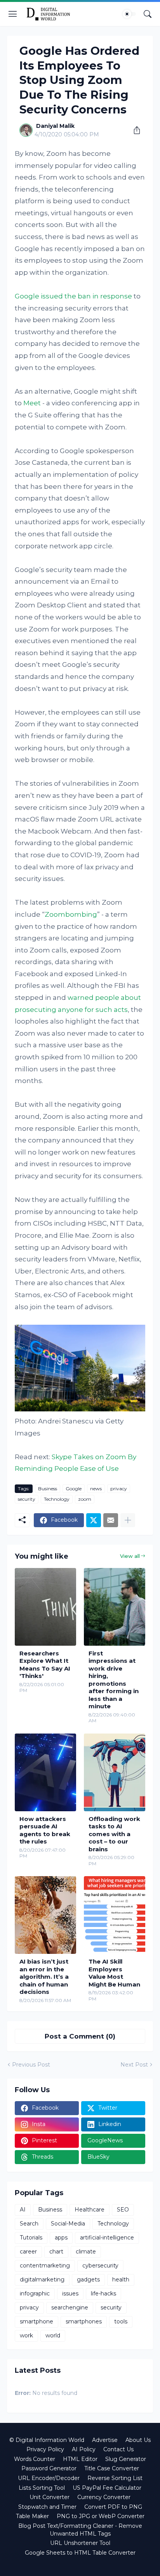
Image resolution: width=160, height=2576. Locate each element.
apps (61, 2238)
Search (29, 2224)
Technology (57, 1499)
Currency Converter (104, 2497)
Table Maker (32, 2516)
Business (48, 1489)
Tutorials (31, 2238)
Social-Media (68, 2224)
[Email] (111, 1520)
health (121, 2280)
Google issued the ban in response (73, 296)
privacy (119, 1489)
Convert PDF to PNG (113, 2507)
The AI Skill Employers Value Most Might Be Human (114, 1973)
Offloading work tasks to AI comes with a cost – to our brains (114, 1834)
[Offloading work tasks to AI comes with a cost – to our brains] (115, 1772)
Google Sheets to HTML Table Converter (80, 2553)
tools (121, 2321)
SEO (123, 2210)
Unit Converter (50, 2497)
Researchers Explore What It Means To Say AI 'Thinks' (45, 1665)
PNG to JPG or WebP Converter (101, 2516)
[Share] (134, 130)
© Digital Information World (47, 2440)
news (96, 1489)
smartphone (37, 2321)
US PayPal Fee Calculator (107, 2488)
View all (130, 1556)
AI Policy (84, 2449)
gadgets (88, 2280)
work (26, 2335)
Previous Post (31, 2065)
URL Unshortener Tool (80, 2543)
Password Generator (49, 2468)
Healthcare (90, 2210)
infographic (35, 2293)
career (28, 2252)
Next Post (134, 2065)
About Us (138, 2440)
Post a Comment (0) (80, 2036)
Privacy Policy (45, 2449)
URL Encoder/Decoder (49, 2478)
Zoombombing (71, 914)
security (27, 1499)
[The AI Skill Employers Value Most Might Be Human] (115, 1915)
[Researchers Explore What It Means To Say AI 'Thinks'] (45, 1607)
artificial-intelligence (107, 2238)
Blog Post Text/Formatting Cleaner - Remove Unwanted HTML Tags (80, 2530)
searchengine (70, 2307)
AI (23, 2210)
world (53, 2335)
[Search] (148, 14)
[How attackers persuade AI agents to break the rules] (45, 1772)
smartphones (84, 2321)
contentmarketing (45, 2266)
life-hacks (103, 2293)
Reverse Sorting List (115, 2478)
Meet (32, 403)
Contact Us (118, 2449)
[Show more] (128, 1520)
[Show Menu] (13, 14)
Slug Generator (126, 2459)
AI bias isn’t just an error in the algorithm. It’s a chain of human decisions (44, 1977)
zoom (85, 1499)
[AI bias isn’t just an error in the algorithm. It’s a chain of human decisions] (45, 1915)
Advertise (105, 2440)
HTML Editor (80, 2459)
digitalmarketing (42, 2280)
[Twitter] (94, 1520)
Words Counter (35, 2459)
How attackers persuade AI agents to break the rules (45, 1830)
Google (74, 1489)
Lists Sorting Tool (42, 2488)
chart (56, 2252)
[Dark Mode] (129, 14)
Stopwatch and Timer (47, 2507)
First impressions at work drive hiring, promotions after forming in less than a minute (114, 1680)
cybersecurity (100, 2266)
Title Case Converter (112, 2468)
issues (70, 2293)
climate (86, 2252)
